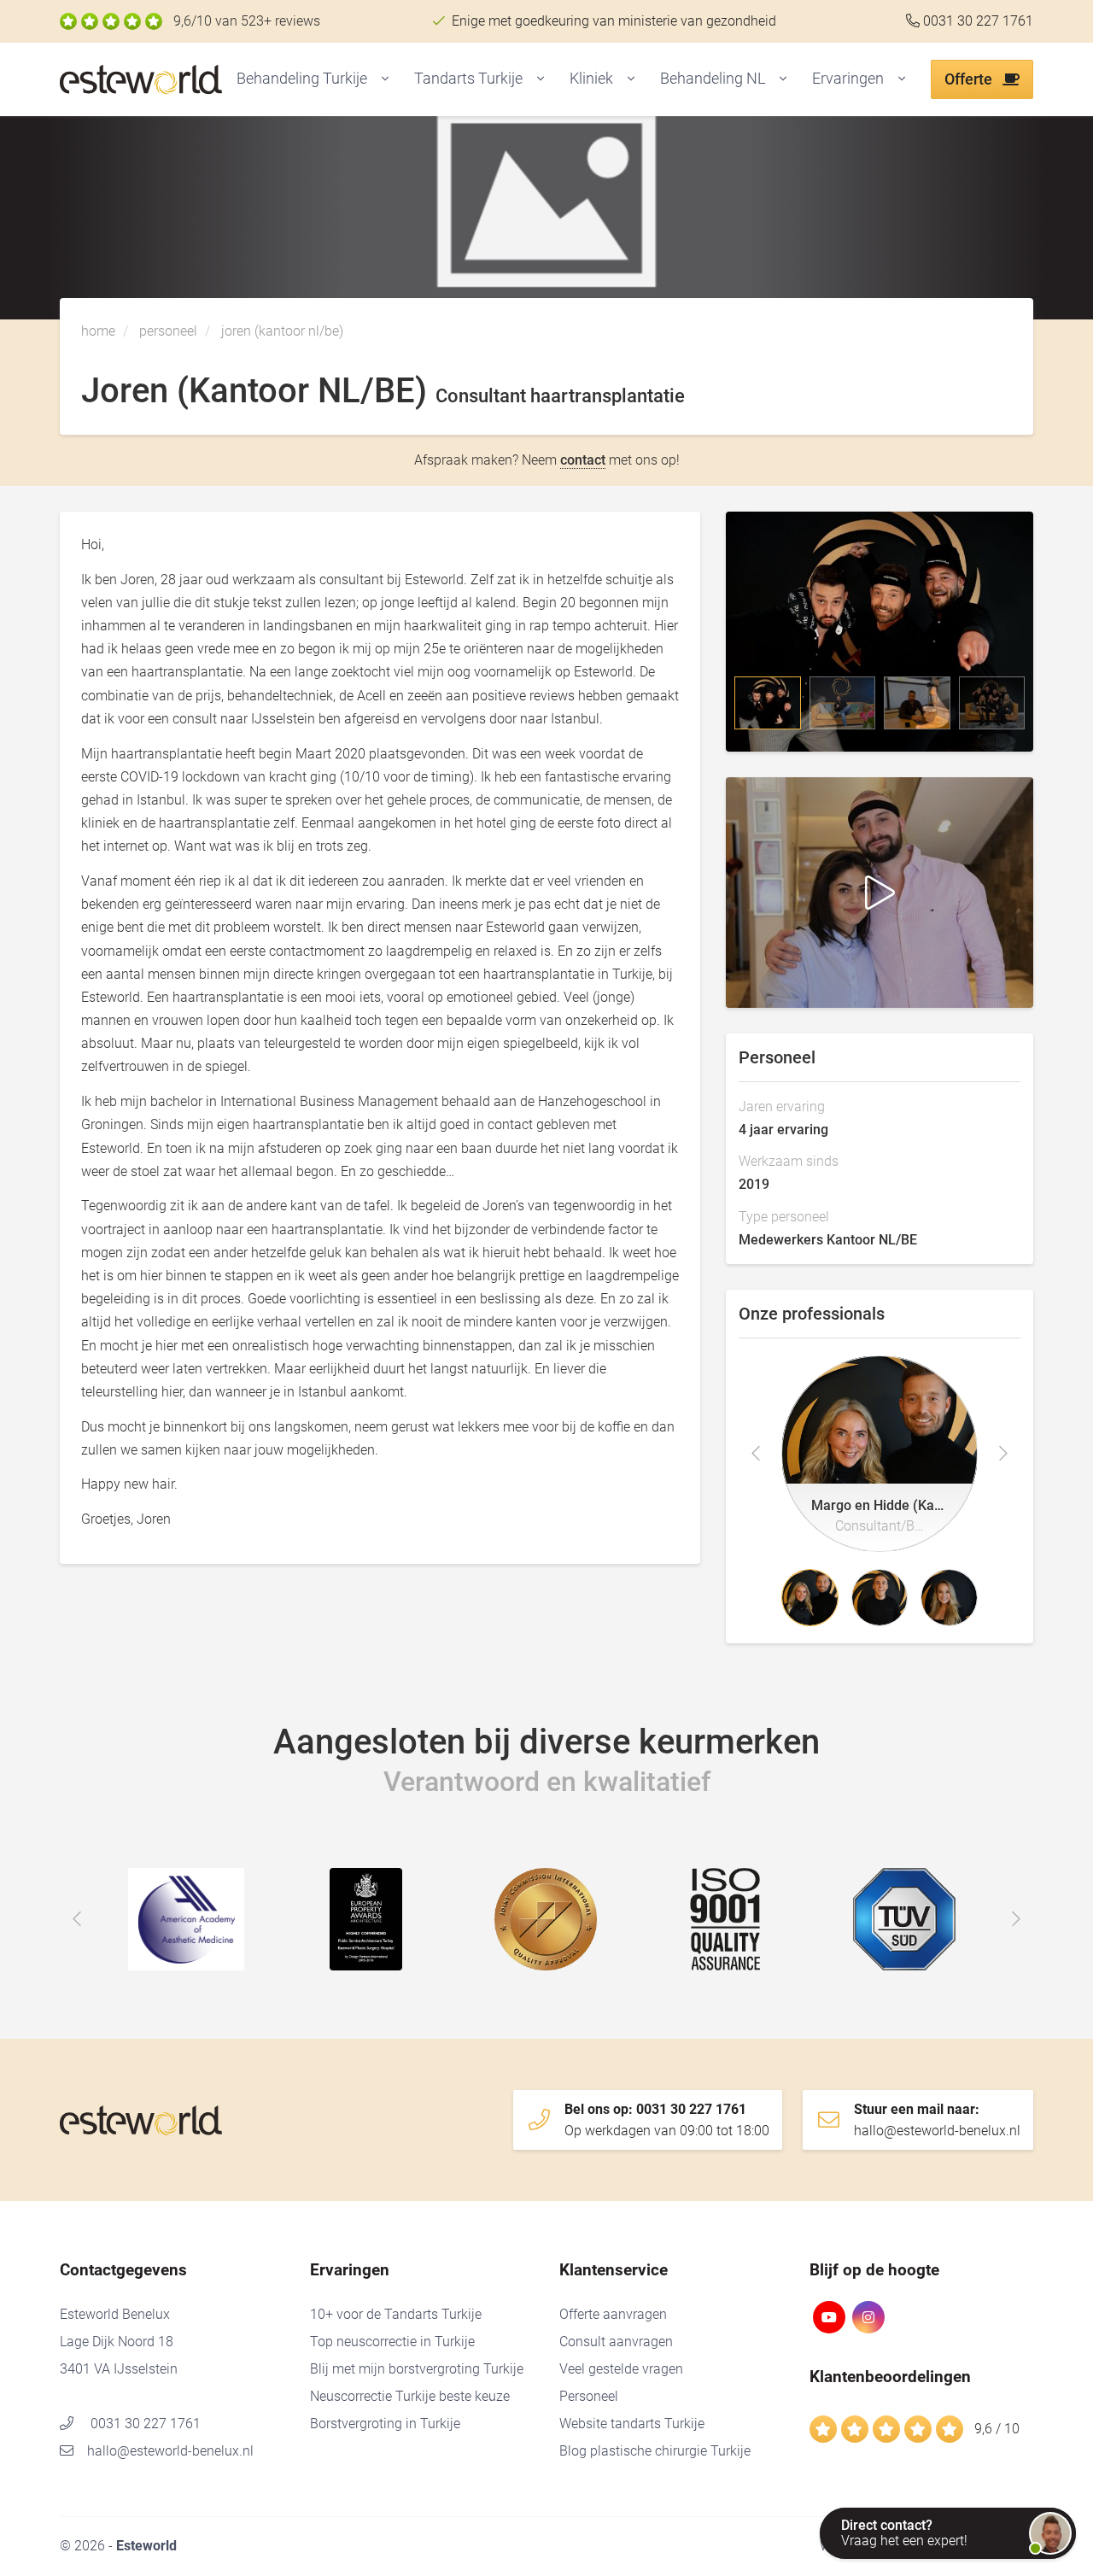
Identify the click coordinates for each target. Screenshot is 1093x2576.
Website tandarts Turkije (632, 2424)
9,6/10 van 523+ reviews (247, 21)
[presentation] (756, 1454)
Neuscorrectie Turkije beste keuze (410, 2396)
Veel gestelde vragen (621, 2369)
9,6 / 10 (997, 2429)
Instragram (868, 2317)
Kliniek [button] (591, 78)
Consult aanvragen (616, 2342)
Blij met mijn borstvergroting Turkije (417, 2369)
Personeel (589, 2396)
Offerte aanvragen (613, 2314)
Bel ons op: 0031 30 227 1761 (667, 2120)
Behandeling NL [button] (713, 78)
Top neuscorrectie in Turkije (392, 2342)
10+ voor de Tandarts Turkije (396, 2314)
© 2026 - (118, 2546)
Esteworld (175, 80)
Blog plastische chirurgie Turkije (655, 2451)
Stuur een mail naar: (937, 2120)
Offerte (970, 79)
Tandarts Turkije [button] (468, 78)
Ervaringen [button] (848, 78)
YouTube (829, 2317)
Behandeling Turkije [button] (302, 78)
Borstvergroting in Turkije (385, 2424)
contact (583, 460)
